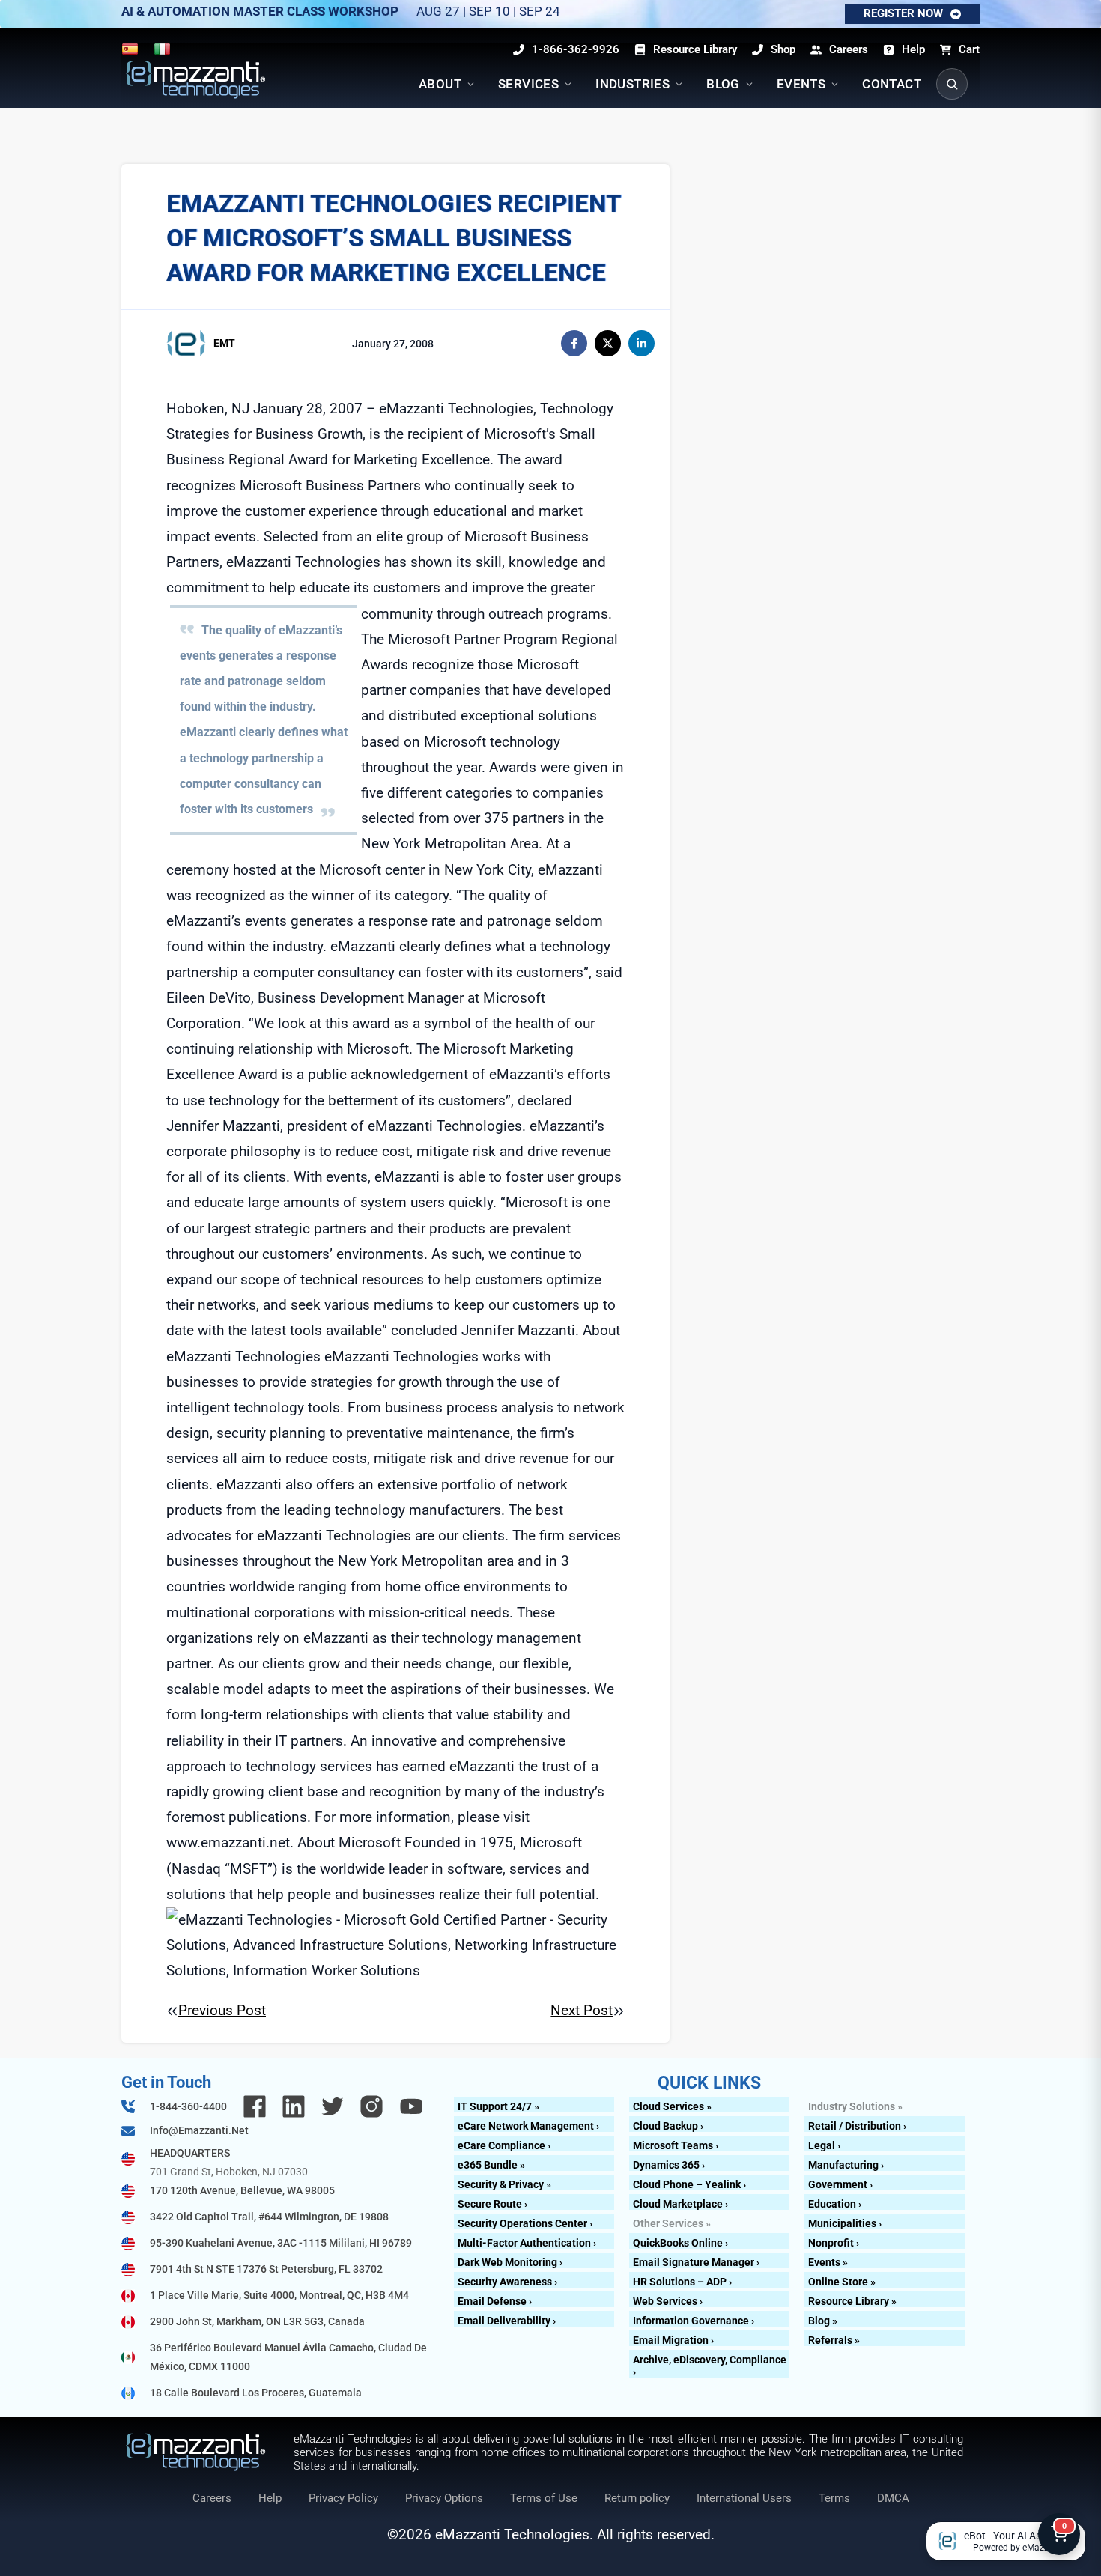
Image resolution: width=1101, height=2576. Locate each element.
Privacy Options (444, 2498)
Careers (212, 2498)
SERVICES (528, 84)
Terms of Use (544, 2498)
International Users (744, 2498)
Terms (834, 2498)
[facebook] (574, 343)
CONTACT (892, 84)
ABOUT (440, 84)
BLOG (723, 84)
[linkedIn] (642, 343)
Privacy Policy (343, 2498)
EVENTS (801, 84)
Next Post (582, 2010)
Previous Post (222, 2010)
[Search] (952, 84)
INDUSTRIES (633, 84)
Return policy (637, 2498)
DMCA (893, 2498)
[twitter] (608, 343)
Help (270, 2498)
